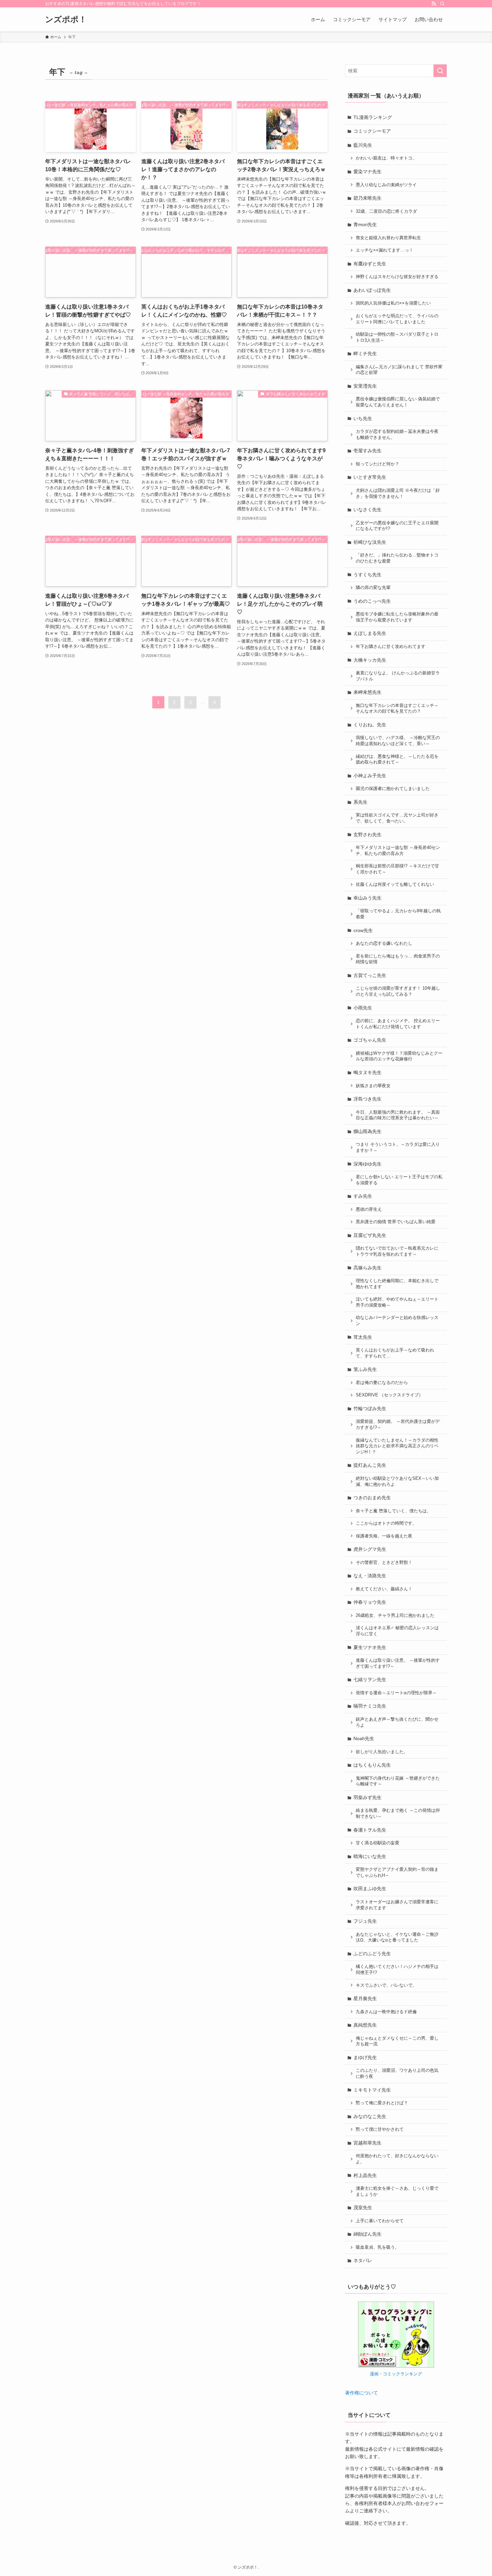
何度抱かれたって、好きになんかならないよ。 (397, 2159)
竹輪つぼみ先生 (370, 1408)
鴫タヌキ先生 (367, 1072)
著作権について (361, 2393)
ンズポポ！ (66, 19)
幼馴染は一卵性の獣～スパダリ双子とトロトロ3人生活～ (397, 337)
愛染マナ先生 (367, 172)
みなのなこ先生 (370, 2116)
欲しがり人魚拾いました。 (382, 1752)
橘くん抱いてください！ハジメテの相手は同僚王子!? (397, 1970)
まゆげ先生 (365, 2057)
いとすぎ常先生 (370, 477)
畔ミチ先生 (365, 353)
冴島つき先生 (367, 1099)
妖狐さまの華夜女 (373, 1086)
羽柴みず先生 (367, 1797)
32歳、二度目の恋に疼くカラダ (386, 211)
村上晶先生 (365, 2175)
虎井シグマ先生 (370, 1549)
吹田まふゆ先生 (370, 1889)
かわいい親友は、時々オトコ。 (386, 158)
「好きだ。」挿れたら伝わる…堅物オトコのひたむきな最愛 (397, 558)
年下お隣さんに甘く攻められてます (391, 647)
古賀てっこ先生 (370, 975)
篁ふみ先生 (365, 1369)
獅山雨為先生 (367, 1131)
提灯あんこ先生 (370, 1465)
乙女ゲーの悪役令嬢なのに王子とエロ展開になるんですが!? (397, 526)
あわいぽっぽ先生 (372, 290)
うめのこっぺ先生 (372, 601)
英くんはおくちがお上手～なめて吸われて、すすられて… (395, 1353)
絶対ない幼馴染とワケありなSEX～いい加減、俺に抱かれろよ (397, 1481)
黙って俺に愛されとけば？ (382, 2103)
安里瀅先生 (365, 386)
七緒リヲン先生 (370, 1679)
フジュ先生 (365, 1921)
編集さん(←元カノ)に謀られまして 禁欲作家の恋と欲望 (399, 370)
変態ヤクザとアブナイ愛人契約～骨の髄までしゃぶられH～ (397, 1872)
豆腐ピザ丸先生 (370, 1235)
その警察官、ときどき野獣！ (384, 1563)
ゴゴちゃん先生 (370, 1040)
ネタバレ (363, 2260)
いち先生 (363, 418)
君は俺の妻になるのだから (382, 1383)
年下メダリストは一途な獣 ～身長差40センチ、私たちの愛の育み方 (398, 851)
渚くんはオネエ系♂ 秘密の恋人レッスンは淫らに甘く (397, 1631)
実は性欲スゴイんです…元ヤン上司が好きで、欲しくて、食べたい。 (397, 818)
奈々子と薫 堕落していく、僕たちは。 (393, 1511)
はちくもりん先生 (372, 1765)
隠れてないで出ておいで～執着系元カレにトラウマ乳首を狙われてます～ (397, 1251)
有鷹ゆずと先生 (370, 264)
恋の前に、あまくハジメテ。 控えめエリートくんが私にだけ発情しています (398, 1024)
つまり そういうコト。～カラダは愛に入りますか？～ (398, 1147)
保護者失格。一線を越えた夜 (384, 1536)
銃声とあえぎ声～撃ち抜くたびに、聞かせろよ (397, 1722)
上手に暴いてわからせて (380, 2221)
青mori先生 (365, 224)
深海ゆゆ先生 (367, 1164)
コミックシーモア (372, 131)
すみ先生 (363, 1196)
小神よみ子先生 (370, 776)
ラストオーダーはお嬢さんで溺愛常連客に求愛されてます (397, 1905)
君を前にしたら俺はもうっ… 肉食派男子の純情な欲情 (398, 959)
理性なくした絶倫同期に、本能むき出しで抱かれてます (397, 1284)
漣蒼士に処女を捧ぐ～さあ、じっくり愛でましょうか (397, 2191)
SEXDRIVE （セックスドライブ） (389, 1395)
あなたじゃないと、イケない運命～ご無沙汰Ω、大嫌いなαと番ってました (397, 1937)
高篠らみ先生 (367, 1268)
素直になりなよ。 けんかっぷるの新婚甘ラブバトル (398, 676)
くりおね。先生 (370, 725)
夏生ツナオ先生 (370, 1647)
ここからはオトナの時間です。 (386, 1523)
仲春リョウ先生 (370, 1602)
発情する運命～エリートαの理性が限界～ (396, 1693)
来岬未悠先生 (367, 692)
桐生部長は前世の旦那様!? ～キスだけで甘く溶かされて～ (397, 869)
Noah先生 (364, 1738)
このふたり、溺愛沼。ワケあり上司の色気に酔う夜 (397, 2073)
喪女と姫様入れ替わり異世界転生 (388, 238)
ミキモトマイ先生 (372, 2090)
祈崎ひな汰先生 (370, 542)
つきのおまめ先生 (372, 1498)
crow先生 (363, 930)
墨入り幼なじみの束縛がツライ (386, 185)
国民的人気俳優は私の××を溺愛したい (393, 303)
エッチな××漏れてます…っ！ (385, 250)
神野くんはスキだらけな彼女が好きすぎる (397, 277)
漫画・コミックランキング (396, 2374)
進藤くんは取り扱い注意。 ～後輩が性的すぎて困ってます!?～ (398, 1663)
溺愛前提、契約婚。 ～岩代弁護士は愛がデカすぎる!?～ (398, 1425)
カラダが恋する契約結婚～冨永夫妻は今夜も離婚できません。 (397, 435)
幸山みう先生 (367, 898)
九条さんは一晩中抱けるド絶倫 (386, 2012)
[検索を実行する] (440, 71)
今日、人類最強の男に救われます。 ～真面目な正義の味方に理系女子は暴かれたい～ (398, 1115)
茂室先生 (363, 2207)
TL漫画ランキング (373, 117)
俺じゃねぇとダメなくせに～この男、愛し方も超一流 (397, 2041)
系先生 (360, 802)
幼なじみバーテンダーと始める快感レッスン (397, 1321)
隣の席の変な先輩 (373, 588)
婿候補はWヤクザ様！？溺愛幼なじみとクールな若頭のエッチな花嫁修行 (399, 1056)
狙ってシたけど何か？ (378, 464)
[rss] (434, 4)
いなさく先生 (367, 510)
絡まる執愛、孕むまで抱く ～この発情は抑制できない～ (398, 1813)
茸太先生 (363, 1337)
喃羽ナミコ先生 (370, 1706)
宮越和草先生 (367, 2143)
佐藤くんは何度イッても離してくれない (395, 884)
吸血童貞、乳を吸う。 (378, 2247)
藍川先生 (363, 145)
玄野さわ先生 (367, 835)
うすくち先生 (367, 575)
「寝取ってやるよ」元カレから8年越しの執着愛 (398, 914)
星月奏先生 (365, 1998)
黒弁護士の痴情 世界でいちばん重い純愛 (396, 1222)
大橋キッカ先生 (370, 660)
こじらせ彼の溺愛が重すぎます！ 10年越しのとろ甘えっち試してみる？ (398, 991)
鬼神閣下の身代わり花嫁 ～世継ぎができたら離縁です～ (398, 1781)
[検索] (442, 4)
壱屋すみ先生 (367, 451)
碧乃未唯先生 (367, 198)
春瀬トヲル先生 (370, 1830)
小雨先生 (363, 1008)
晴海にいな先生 (370, 1856)
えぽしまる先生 (370, 633)
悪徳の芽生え (369, 1209)
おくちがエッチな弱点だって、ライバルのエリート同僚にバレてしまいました (397, 319)
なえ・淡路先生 (370, 1576)
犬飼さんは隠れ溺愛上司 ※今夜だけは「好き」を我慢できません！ (398, 493)
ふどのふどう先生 (372, 1954)
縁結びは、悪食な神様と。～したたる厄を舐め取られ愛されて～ (397, 759)
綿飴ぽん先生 (367, 2234)
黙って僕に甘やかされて (380, 2129)
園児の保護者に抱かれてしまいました (393, 789)
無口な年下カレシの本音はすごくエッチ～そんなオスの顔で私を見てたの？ (397, 709)
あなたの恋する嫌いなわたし (384, 943)
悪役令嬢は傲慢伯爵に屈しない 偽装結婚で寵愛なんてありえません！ (398, 402)
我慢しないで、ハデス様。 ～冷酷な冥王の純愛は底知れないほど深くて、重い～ (398, 741)
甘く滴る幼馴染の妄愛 (378, 1843)
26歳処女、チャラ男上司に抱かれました (395, 1615)
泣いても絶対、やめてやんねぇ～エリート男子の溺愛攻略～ (397, 1302)
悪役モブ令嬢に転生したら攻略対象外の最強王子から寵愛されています (397, 617)
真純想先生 (365, 2025)
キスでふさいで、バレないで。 (386, 1985)
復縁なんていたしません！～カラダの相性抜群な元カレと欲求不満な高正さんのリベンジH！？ (397, 1446)
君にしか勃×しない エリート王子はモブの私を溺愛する (399, 1180)
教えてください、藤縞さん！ (384, 1589)
